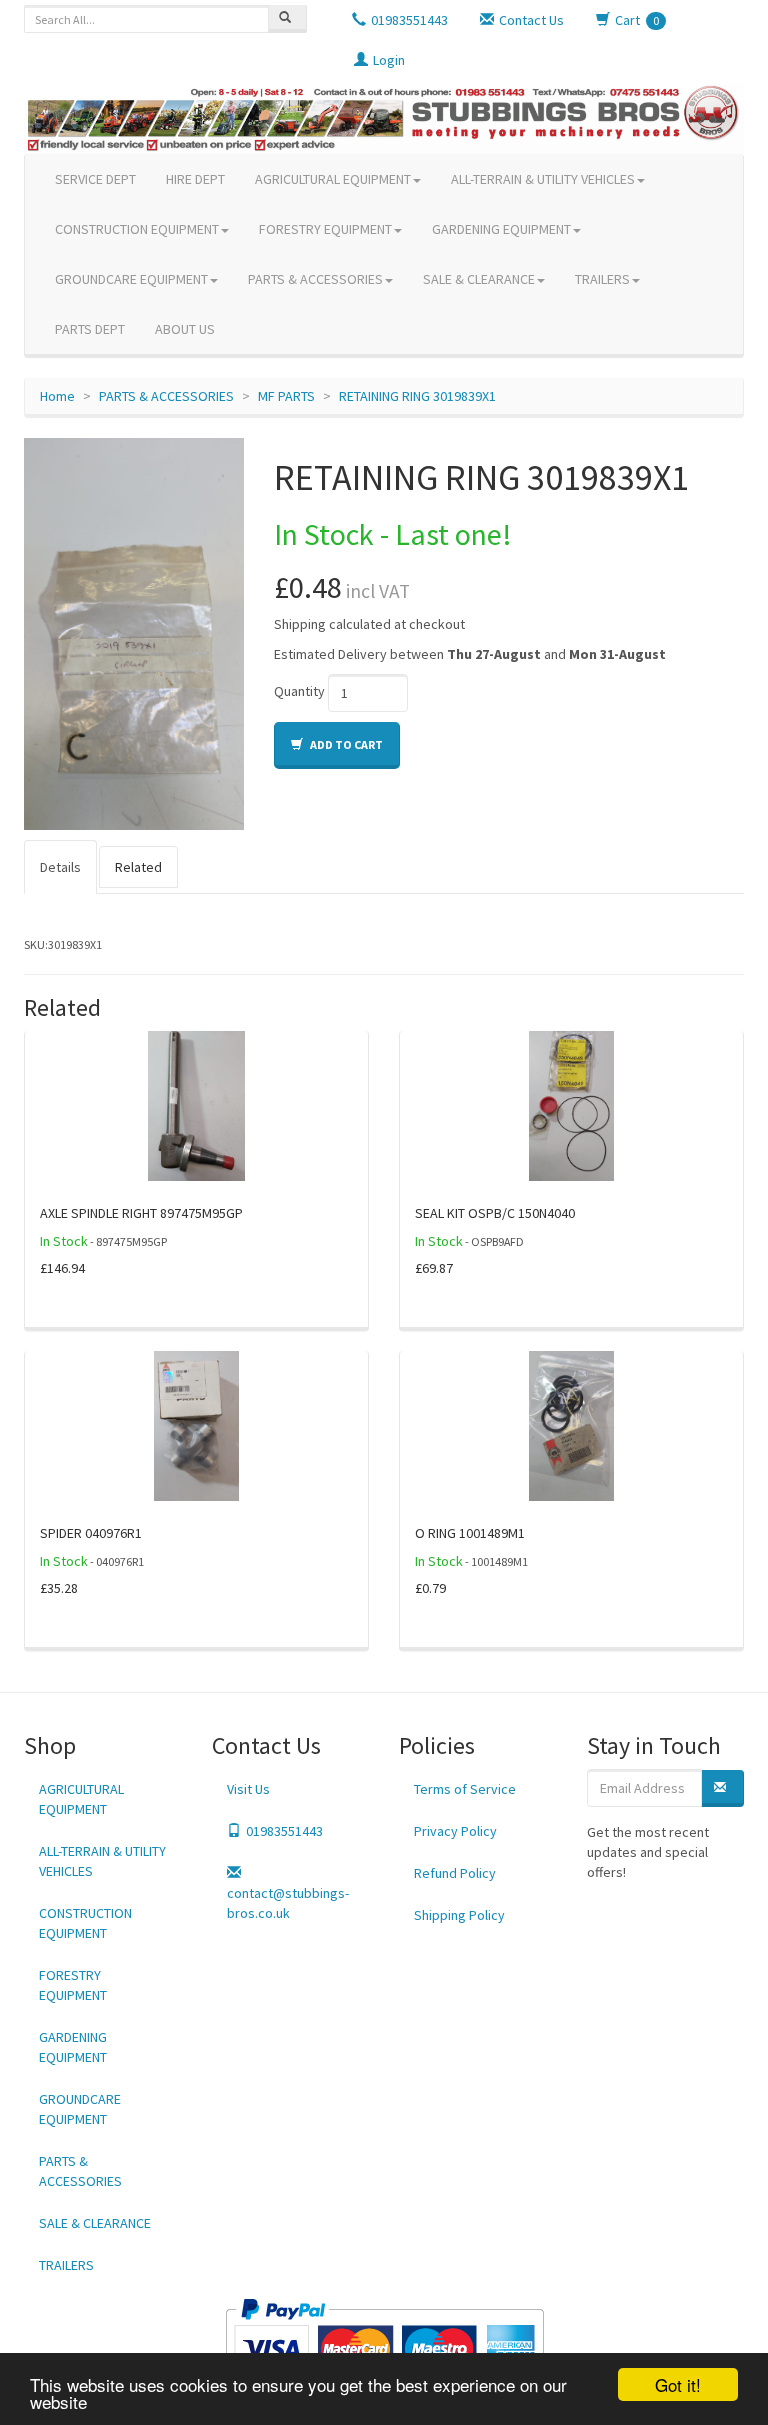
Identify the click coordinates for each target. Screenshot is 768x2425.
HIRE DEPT (195, 179)
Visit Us (248, 1789)
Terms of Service (465, 1789)
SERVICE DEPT (95, 179)
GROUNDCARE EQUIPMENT (131, 279)
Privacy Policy (455, 1831)
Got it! (678, 2384)
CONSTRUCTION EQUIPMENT (137, 229)
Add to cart (345, 744)
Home (57, 396)
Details (60, 867)
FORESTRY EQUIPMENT (325, 229)
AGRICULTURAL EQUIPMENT (333, 179)
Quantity (299, 691)
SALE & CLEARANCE (479, 279)
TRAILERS (602, 279)
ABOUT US (185, 329)
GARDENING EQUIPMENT (501, 229)
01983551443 (284, 1831)
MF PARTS (286, 396)
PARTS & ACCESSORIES (315, 279)
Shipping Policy (459, 1915)
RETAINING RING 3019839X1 (417, 396)
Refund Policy (455, 1873)
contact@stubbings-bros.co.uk (288, 1903)
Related (138, 867)
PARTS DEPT (90, 329)
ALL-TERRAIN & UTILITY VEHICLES (543, 179)
